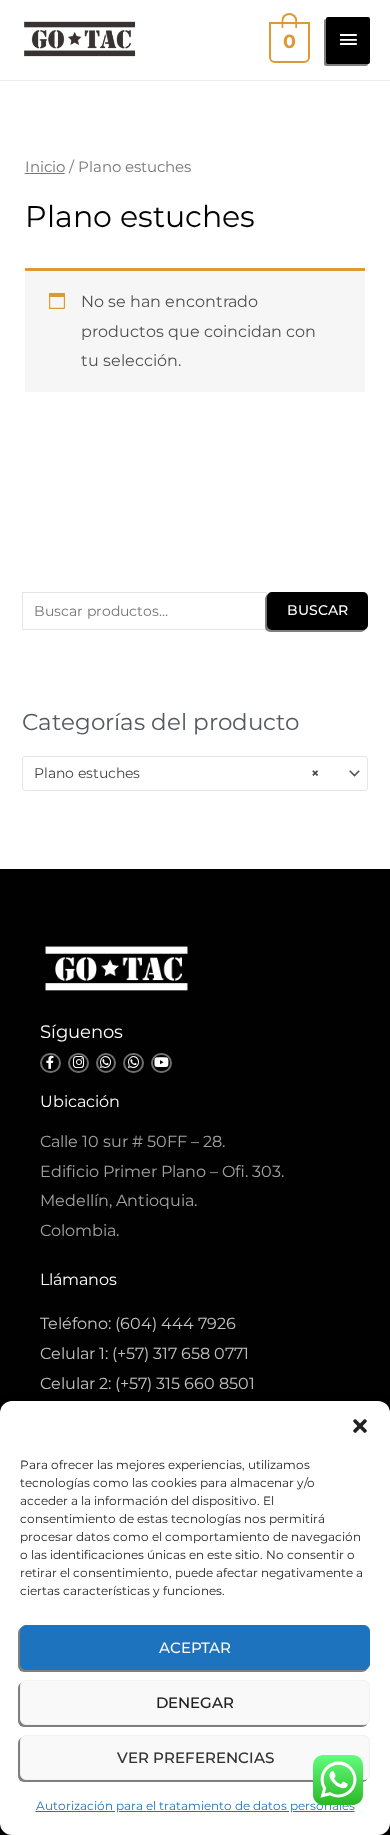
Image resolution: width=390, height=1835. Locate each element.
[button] (360, 1426)
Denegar (195, 1702)
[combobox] (194, 773)
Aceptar (195, 1647)
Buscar (317, 610)
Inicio (45, 167)
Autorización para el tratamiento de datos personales (195, 1805)
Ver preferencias (195, 1757)
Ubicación (80, 1101)
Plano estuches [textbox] (176, 773)
